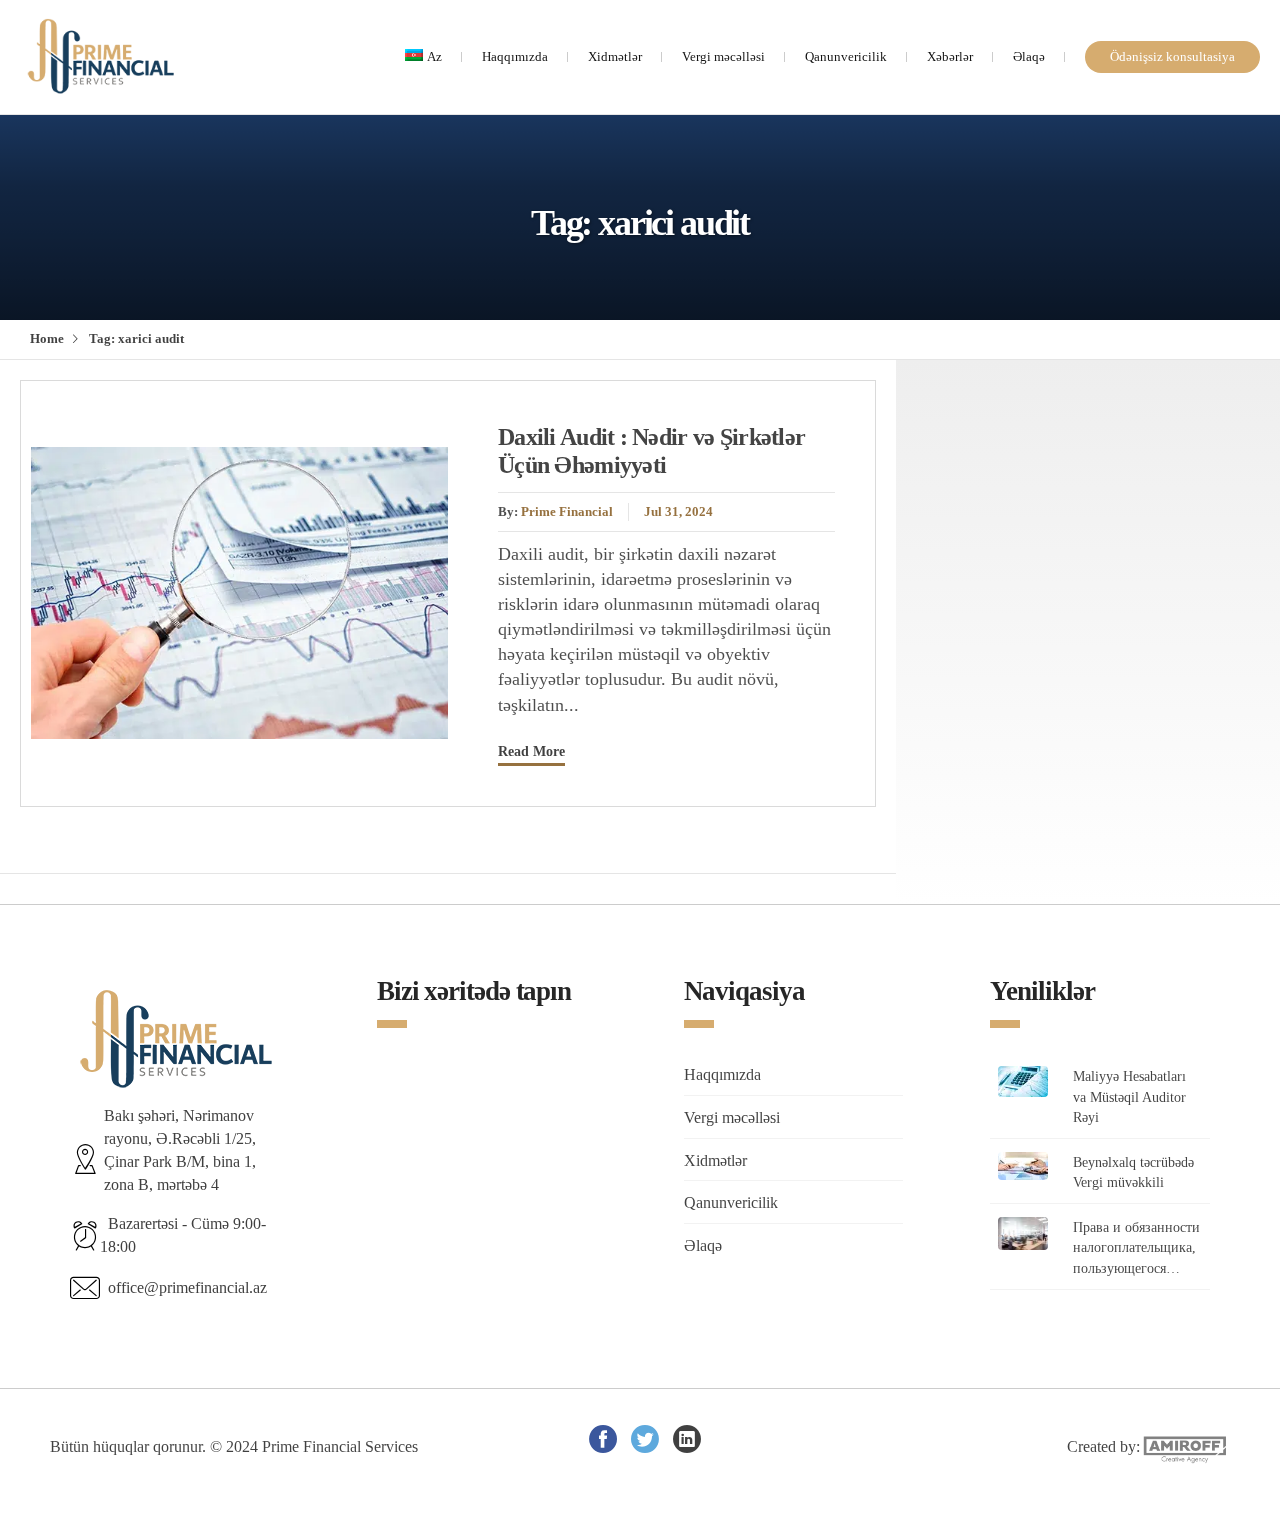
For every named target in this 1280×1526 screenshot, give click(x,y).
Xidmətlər (615, 57)
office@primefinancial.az (183, 1287)
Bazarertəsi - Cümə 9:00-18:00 (183, 1235)
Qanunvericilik (846, 57)
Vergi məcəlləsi (723, 57)
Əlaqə (1029, 57)
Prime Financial (567, 512)
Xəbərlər (950, 57)
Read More (531, 751)
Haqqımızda (515, 57)
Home (47, 339)
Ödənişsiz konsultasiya (1172, 57)
